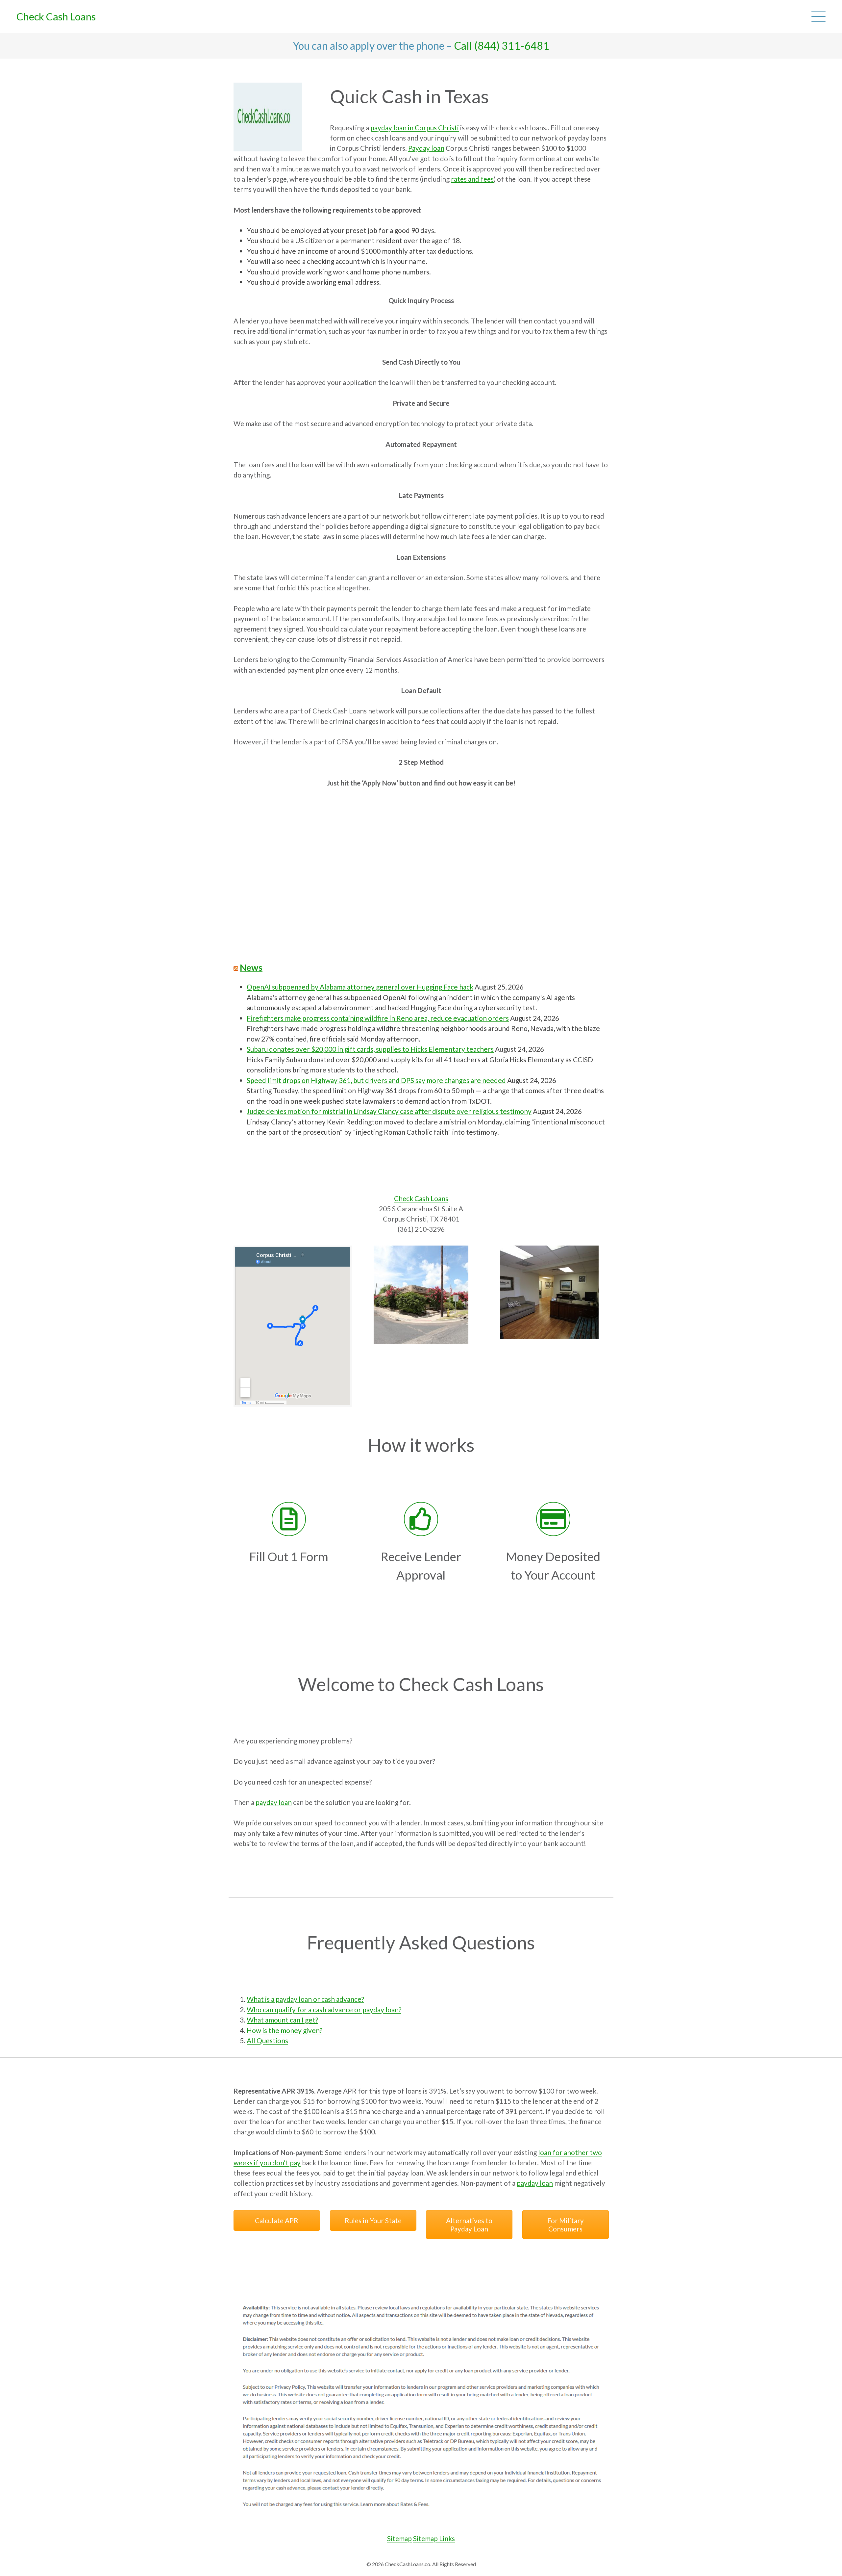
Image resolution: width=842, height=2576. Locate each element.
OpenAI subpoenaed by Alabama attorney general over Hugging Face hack (360, 987)
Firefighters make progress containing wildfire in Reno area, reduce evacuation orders (378, 1018)
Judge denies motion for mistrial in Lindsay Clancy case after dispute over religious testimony (389, 1111)
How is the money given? (285, 2030)
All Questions (267, 2040)
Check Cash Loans (56, 16)
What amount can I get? (282, 2020)
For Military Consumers (565, 2225)
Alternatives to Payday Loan (469, 2225)
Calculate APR (277, 2220)
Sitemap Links (434, 2538)
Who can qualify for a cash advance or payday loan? (324, 2009)
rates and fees (472, 179)
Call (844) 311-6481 (502, 46)
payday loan (274, 1802)
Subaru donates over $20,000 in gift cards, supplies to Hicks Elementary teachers (370, 1049)
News (251, 967)
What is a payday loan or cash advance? (305, 1999)
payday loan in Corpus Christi (415, 128)
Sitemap (399, 2538)
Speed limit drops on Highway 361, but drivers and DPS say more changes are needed (376, 1080)
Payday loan (426, 148)
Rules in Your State (373, 2220)
